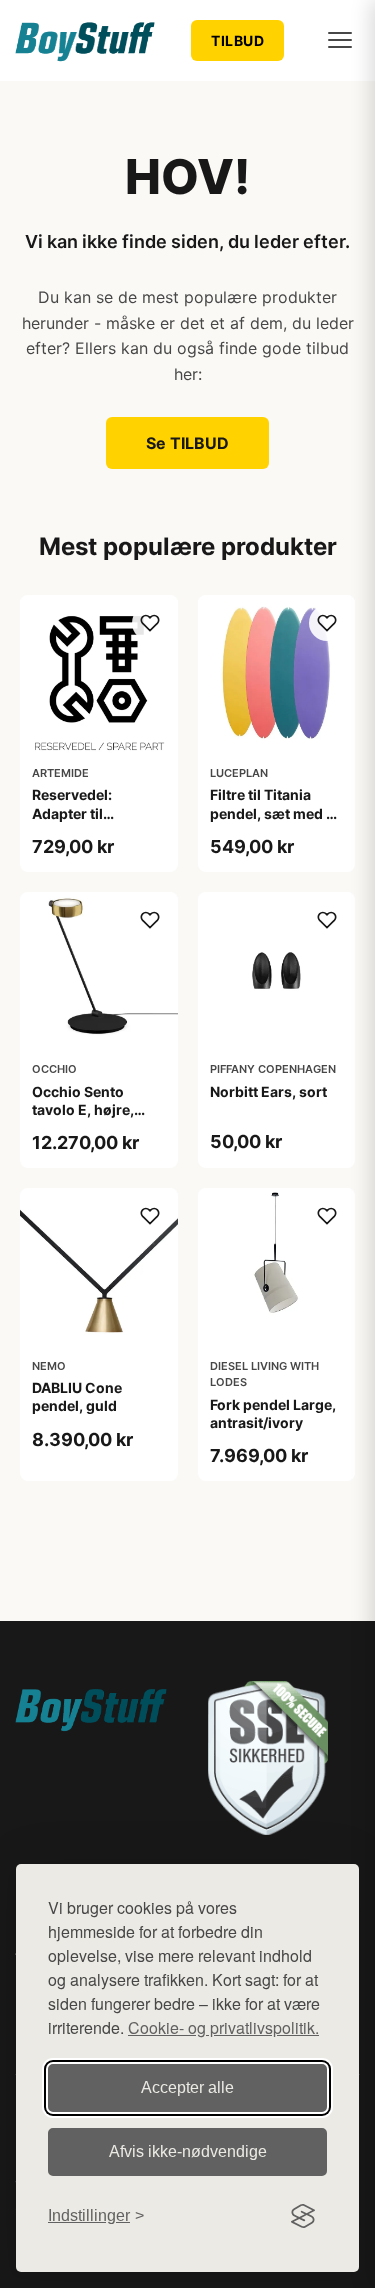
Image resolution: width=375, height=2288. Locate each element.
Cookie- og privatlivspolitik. (223, 2027)
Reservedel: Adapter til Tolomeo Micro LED (98, 812)
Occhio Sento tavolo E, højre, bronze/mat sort (87, 1109)
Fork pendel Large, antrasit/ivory (273, 1413)
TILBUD (237, 40)
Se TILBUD (187, 443)
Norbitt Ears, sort (268, 1091)
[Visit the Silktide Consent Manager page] (303, 2216)
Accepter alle (187, 2087)
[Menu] (340, 40)
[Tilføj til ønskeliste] (150, 623)
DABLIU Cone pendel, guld (77, 1396)
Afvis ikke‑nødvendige (188, 2151)
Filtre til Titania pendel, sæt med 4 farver (272, 812)
